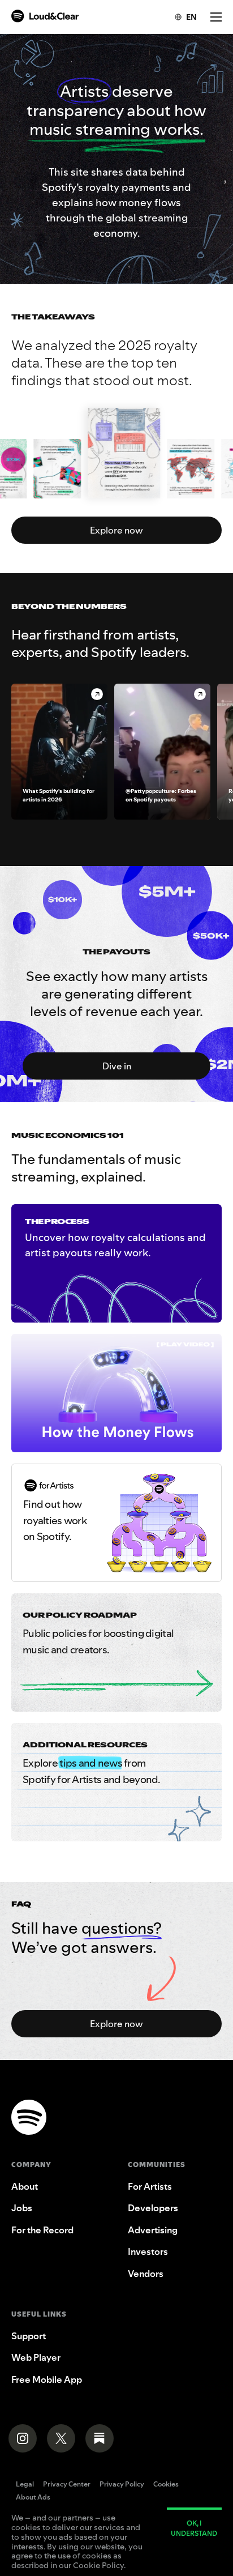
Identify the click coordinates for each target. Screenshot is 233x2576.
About (25, 2186)
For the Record (42, 2230)
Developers (153, 2208)
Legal (25, 2485)
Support (29, 2336)
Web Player (36, 2357)
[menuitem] (180, 17)
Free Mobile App (47, 2379)
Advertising (153, 2230)
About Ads (33, 2498)
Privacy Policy (122, 2485)
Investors (148, 2251)
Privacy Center (67, 2485)
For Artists (150, 2186)
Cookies (166, 2485)
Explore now (116, 530)
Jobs (22, 2208)
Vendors (146, 2274)
